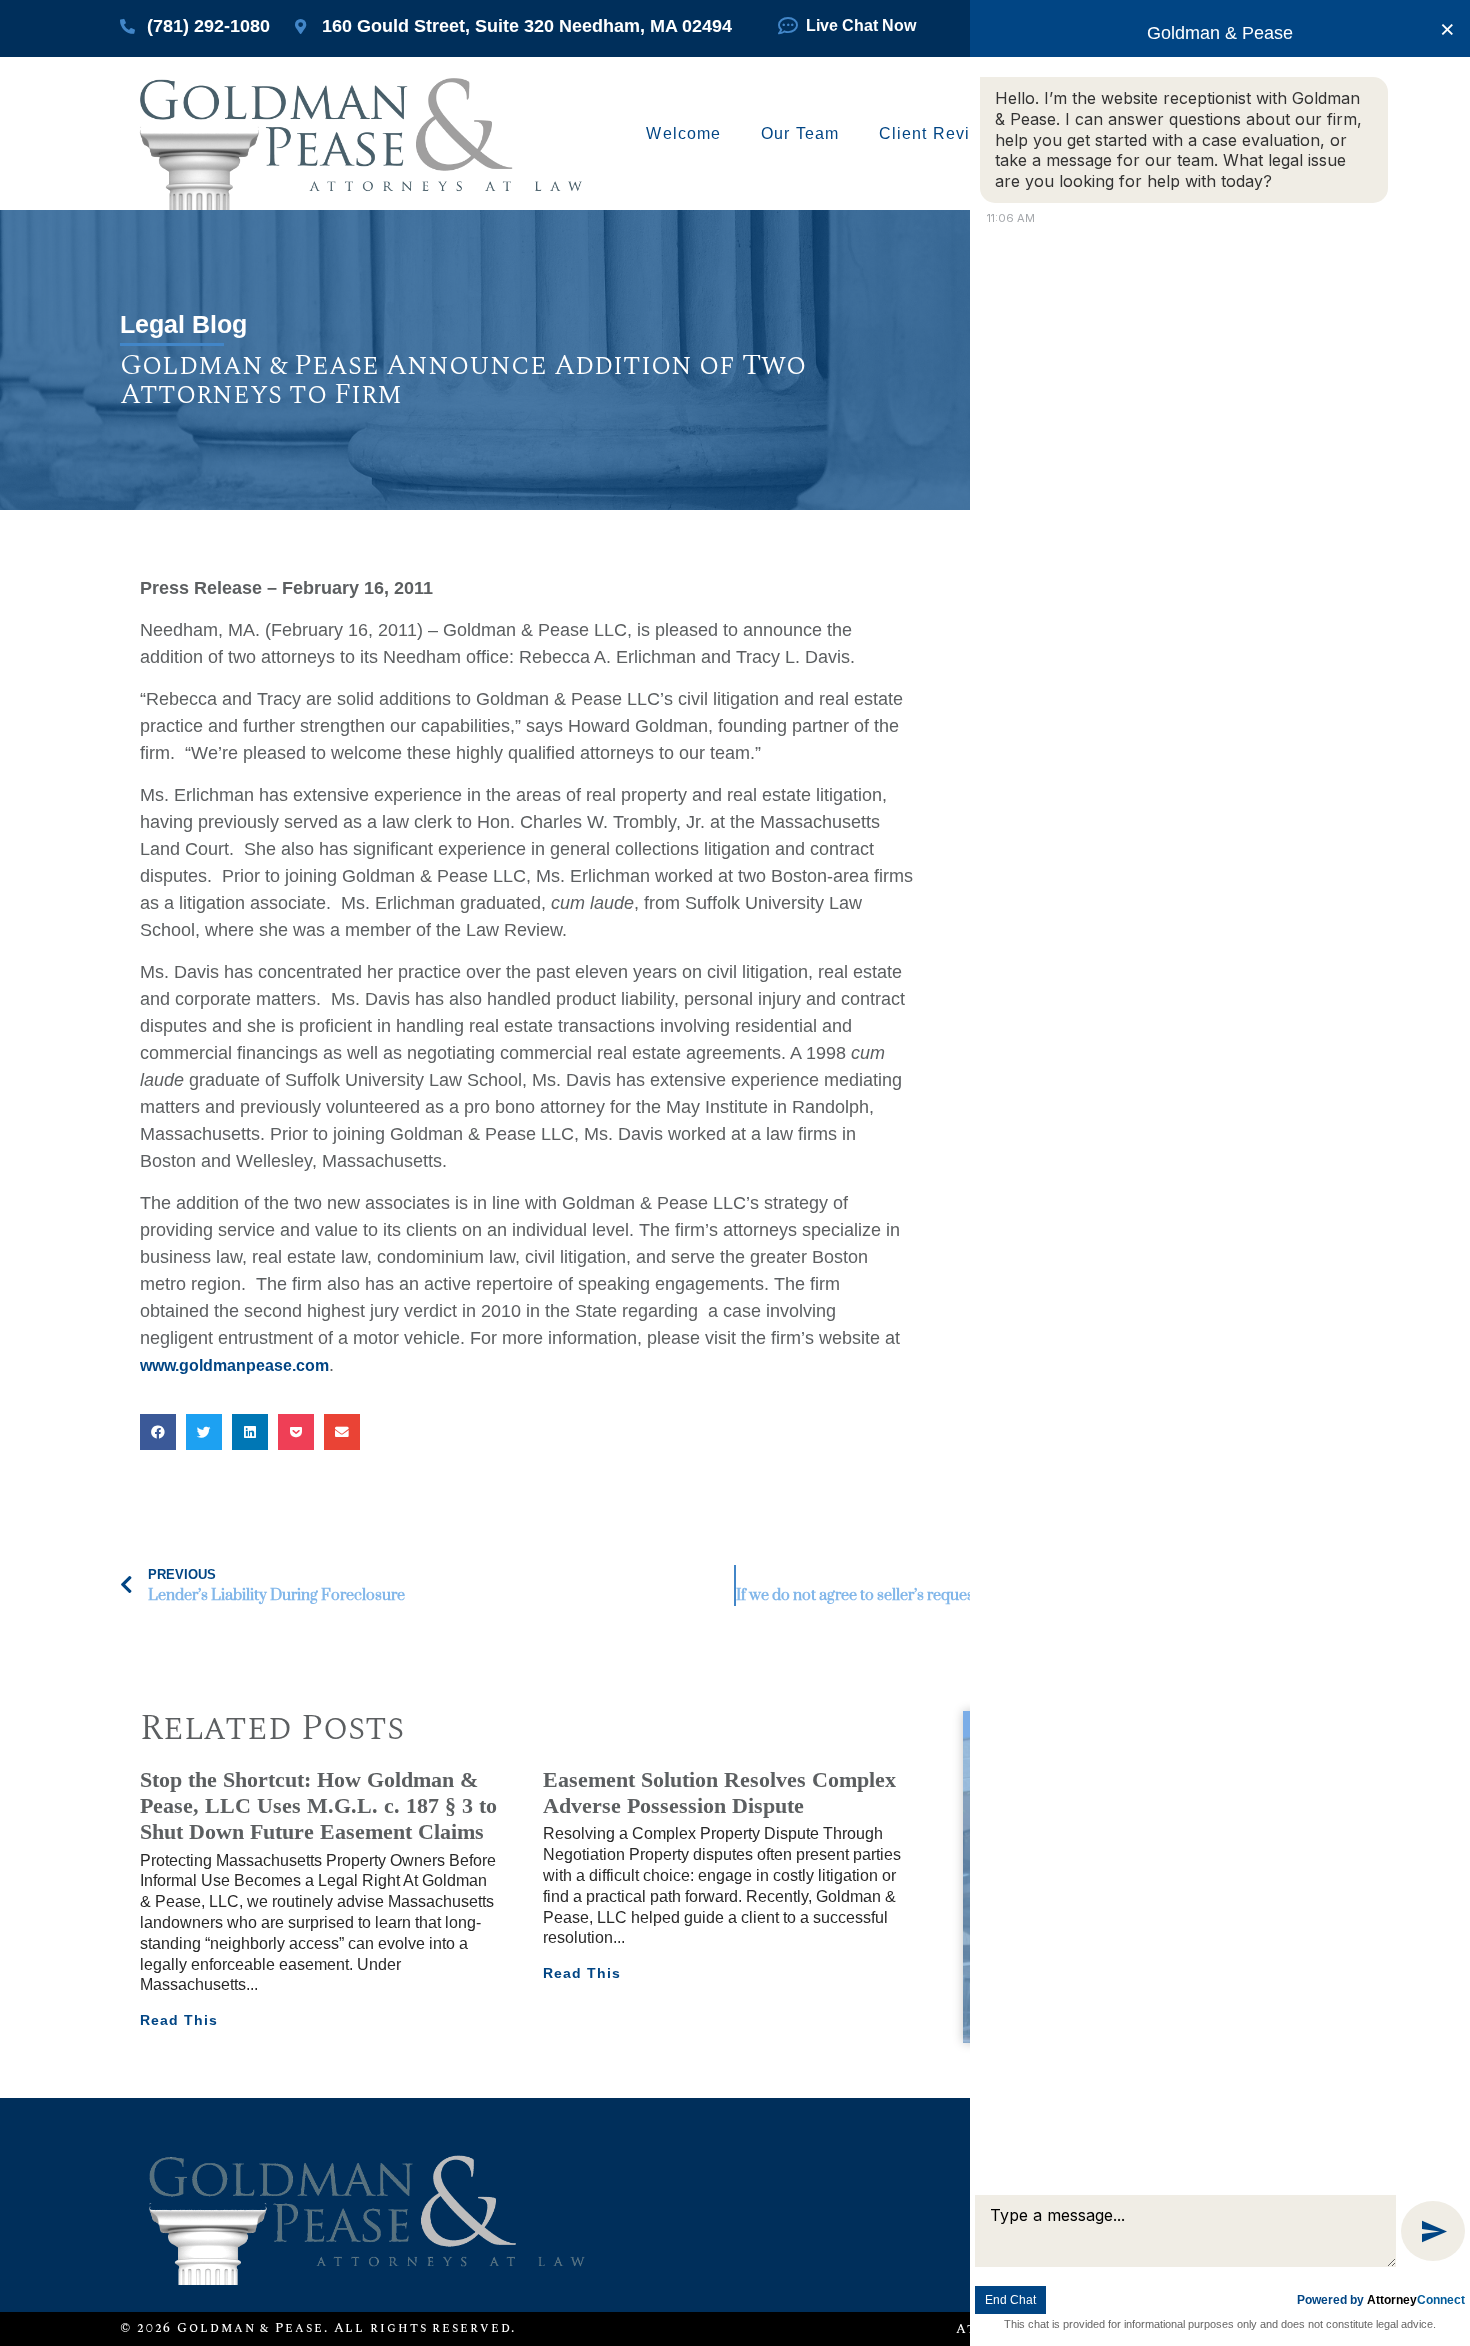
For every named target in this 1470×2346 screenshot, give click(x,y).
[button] (158, 1432)
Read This (179, 2020)
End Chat (1010, 2300)
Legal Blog (183, 324)
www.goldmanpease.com (234, 1365)
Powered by (1381, 2300)
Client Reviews (940, 133)
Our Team (800, 133)
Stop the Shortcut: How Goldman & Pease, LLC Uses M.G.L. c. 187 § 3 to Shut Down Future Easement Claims (318, 1806)
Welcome (683, 133)
